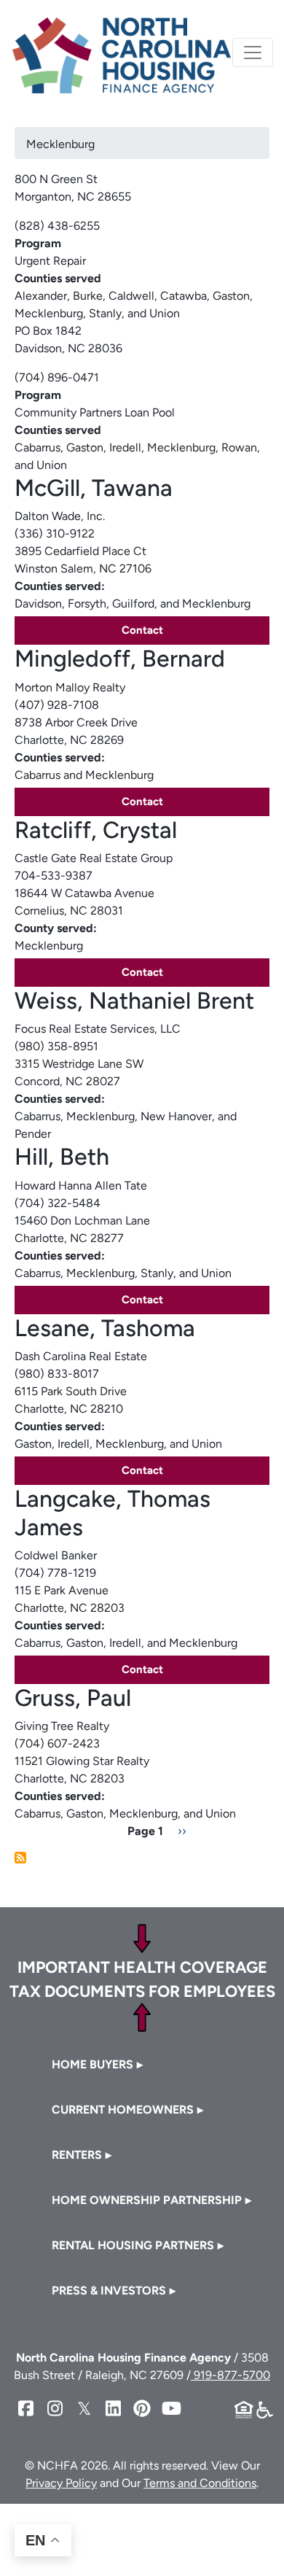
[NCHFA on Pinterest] (142, 2409)
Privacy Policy (61, 2483)
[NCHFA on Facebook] (25, 2409)
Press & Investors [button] (109, 2290)
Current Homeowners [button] (123, 2110)
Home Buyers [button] (92, 2064)
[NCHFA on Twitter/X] (84, 2409)
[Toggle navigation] (253, 53)
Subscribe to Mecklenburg (20, 1858)
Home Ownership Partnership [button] (147, 2200)
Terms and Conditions (200, 2483)
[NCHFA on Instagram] (55, 2409)
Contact (142, 630)
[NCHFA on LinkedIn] (113, 2409)
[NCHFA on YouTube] (171, 2409)
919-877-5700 (230, 2375)
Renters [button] (77, 2155)
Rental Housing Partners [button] (133, 2245)
